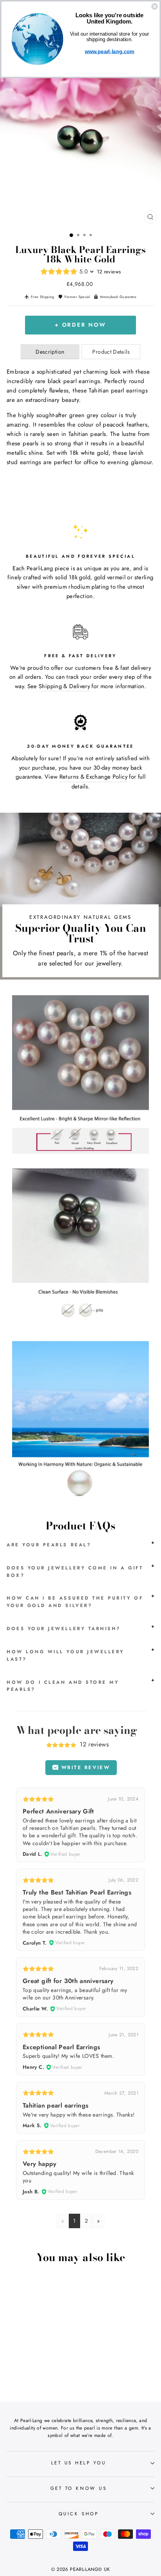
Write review (84, 1767)
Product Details (111, 352)
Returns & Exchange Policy (93, 777)
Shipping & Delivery (64, 686)
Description (50, 352)
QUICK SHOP (79, 2514)
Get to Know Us (79, 2488)
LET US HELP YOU (79, 2463)
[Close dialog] (154, 6)
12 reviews (109, 272)
